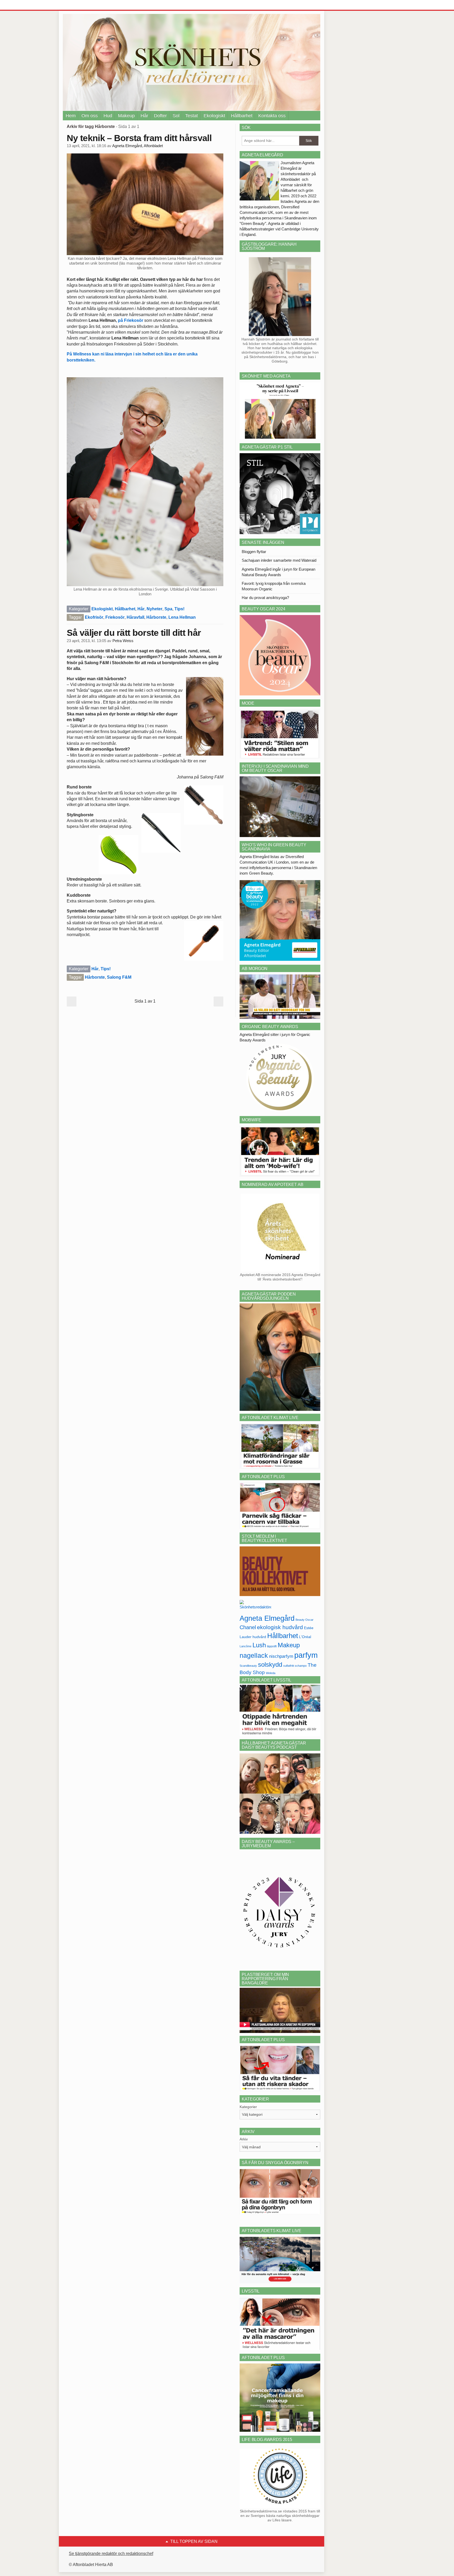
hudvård (259, 1637)
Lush (259, 1645)
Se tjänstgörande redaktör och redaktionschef (111, 2554)
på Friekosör (131, 320)
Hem (71, 116)
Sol (176, 116)
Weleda (271, 1673)
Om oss (90, 116)
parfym (306, 1655)
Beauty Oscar (305, 1620)
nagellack (254, 1656)
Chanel (248, 1627)
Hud (108, 116)
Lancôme (246, 1646)
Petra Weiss (123, 641)
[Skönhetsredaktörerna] (255, 1606)
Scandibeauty (248, 1666)
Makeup (126, 116)
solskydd (270, 1665)
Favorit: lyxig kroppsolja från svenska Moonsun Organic (274, 586)
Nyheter (154, 609)
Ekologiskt (214, 116)
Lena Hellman (182, 617)
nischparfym (281, 1656)
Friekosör (115, 617)
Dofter (160, 116)
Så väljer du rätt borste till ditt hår (134, 633)
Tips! (179, 609)
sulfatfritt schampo (295, 1666)
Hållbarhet (242, 116)
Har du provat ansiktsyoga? (265, 598)
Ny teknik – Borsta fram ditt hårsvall (139, 138)
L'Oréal (305, 1637)
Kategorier (248, 2107)
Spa (168, 609)
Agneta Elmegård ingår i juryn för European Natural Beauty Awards (278, 572)
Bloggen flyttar (254, 552)
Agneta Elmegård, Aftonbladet (138, 146)
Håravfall (135, 617)
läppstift (272, 1646)
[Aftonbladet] (82, 5)
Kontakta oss (272, 116)
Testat (192, 116)
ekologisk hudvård (280, 1627)
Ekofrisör (94, 617)
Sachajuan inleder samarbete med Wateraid (279, 560)
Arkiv (244, 2139)
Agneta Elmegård (267, 1618)
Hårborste (156, 617)
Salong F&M (119, 977)
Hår (144, 116)
